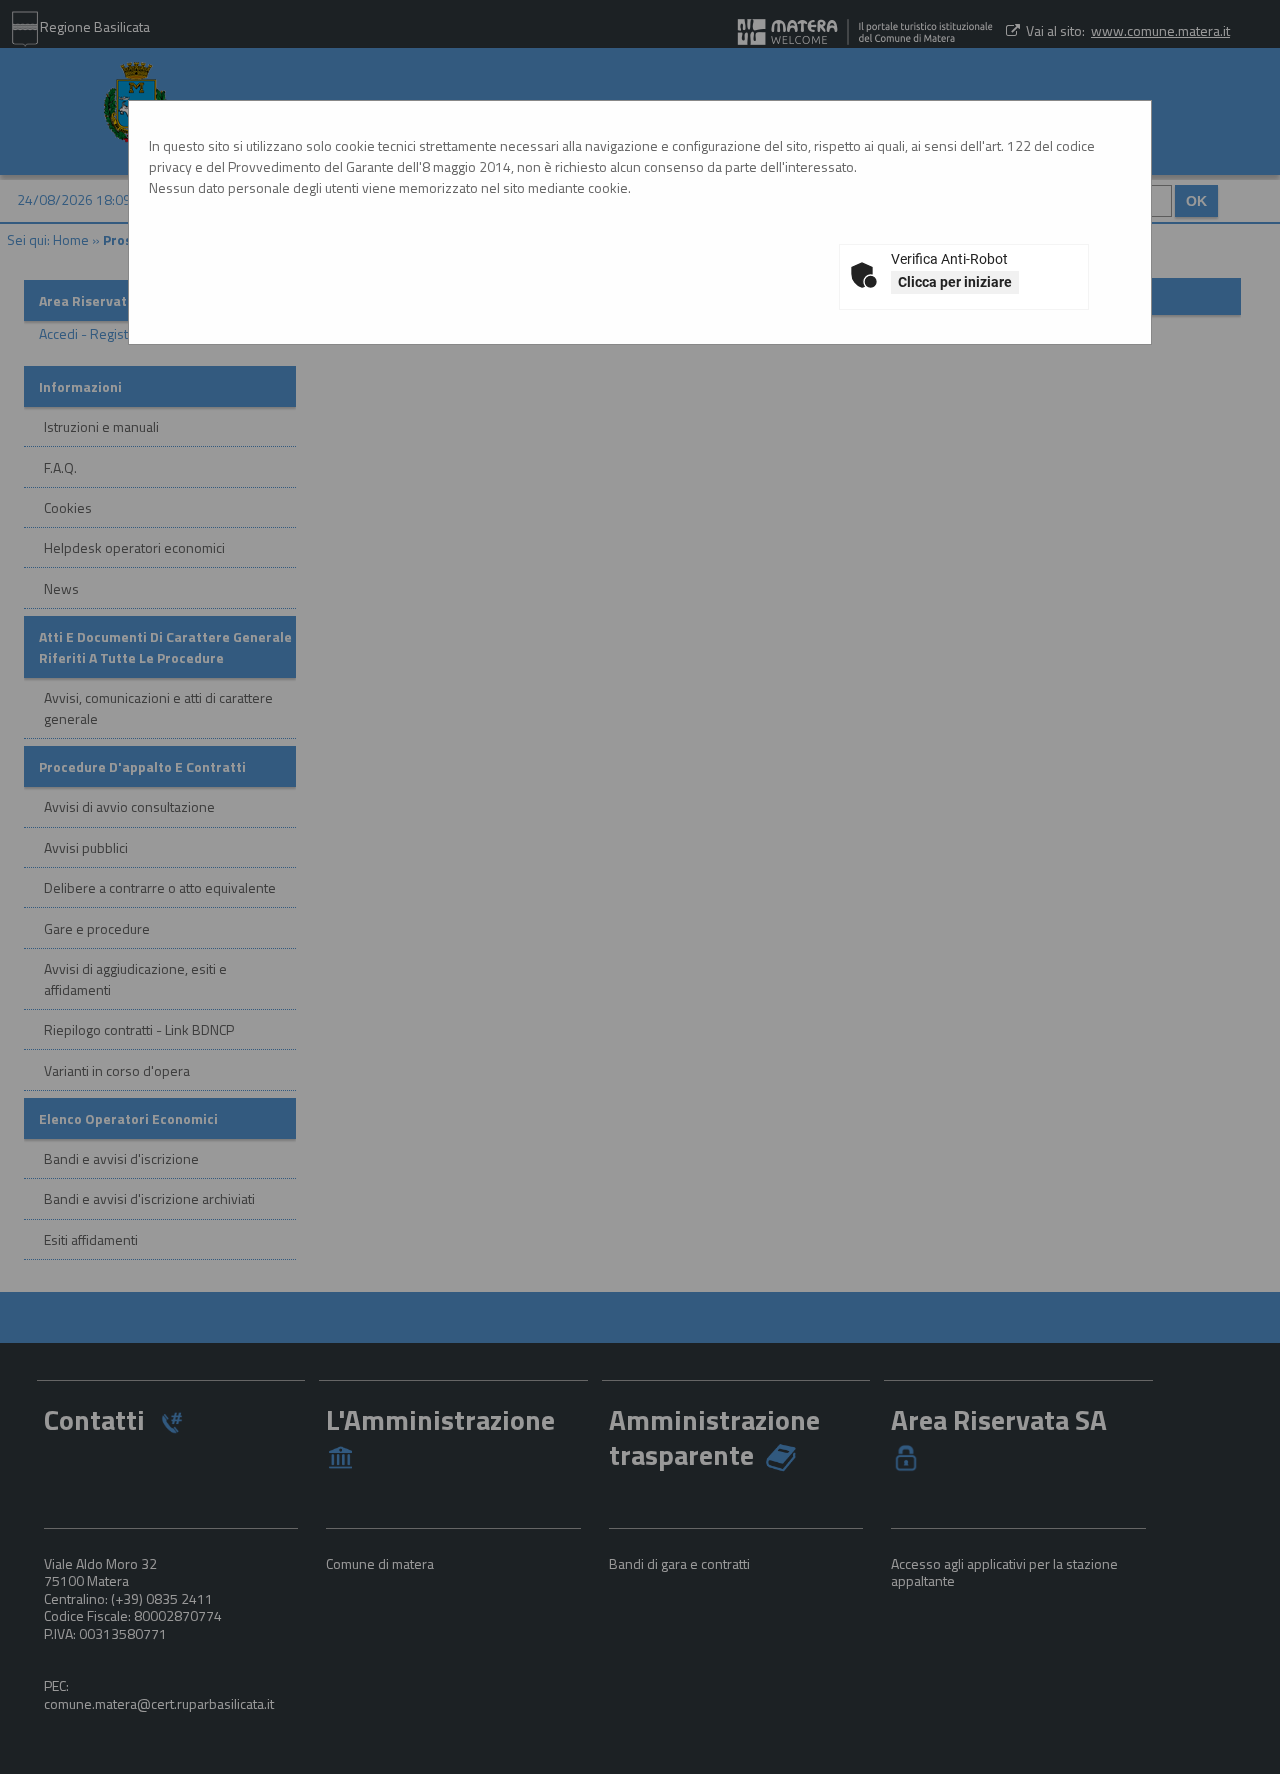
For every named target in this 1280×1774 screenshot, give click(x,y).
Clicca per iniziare (955, 282)
